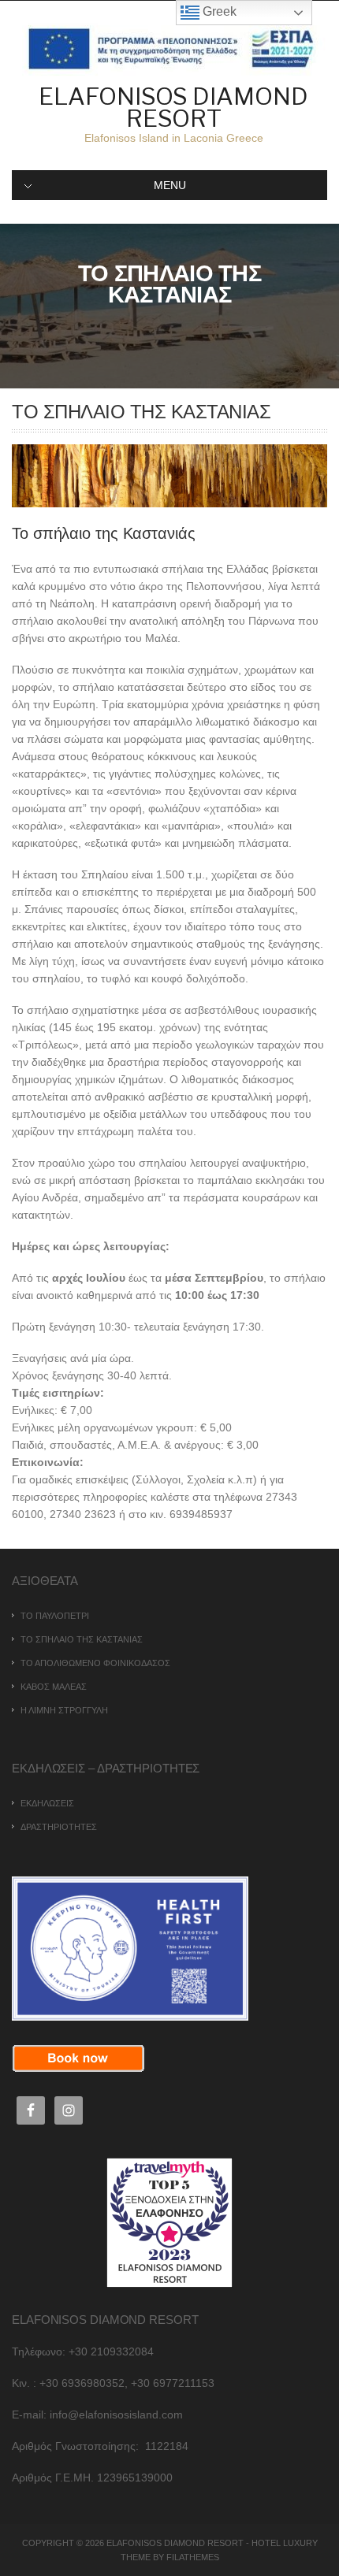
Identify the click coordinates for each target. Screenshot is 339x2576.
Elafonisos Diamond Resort (173, 107)
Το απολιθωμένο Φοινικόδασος (95, 1663)
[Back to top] (305, 2543)
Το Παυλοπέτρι (55, 1616)
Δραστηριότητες (59, 1827)
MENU (170, 185)
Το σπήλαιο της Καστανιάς (82, 1639)
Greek (218, 11)
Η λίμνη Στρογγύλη (64, 1710)
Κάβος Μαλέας (54, 1687)
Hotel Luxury (285, 2543)
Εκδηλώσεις (47, 1803)
